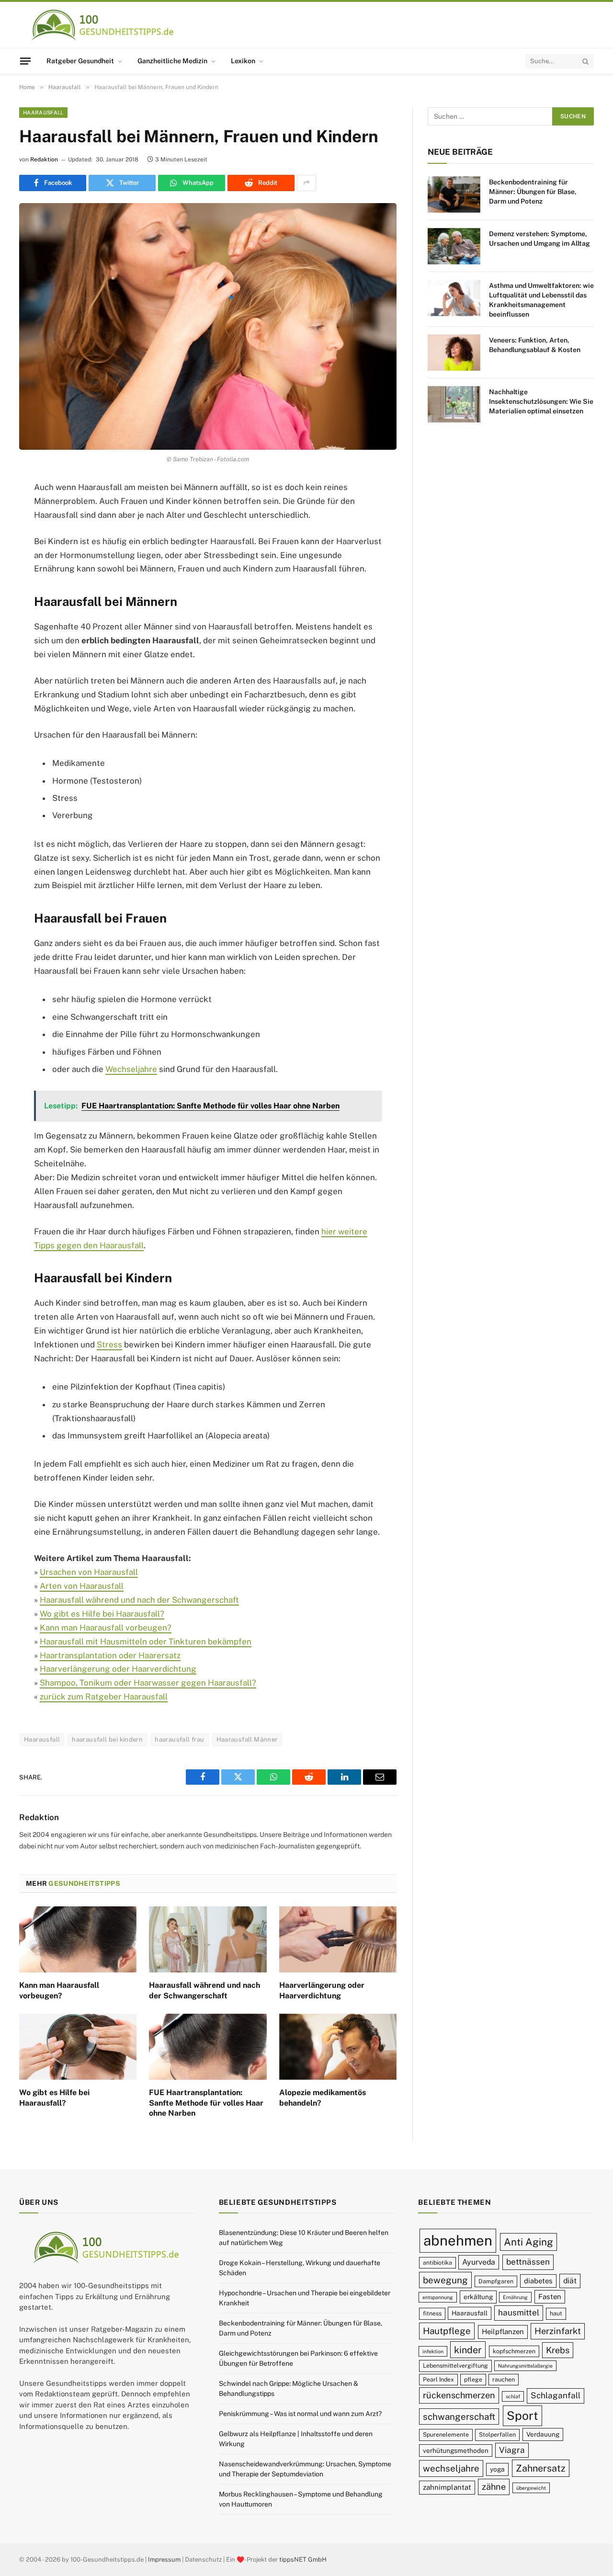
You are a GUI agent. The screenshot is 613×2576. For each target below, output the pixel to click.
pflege (473, 2379)
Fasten (550, 2297)
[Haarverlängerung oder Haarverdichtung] (338, 1939)
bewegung (445, 2280)
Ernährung (515, 2297)
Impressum (164, 2559)
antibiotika (437, 2263)
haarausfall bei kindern (107, 1739)
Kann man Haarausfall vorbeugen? (106, 1628)
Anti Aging (528, 2242)
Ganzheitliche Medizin (172, 61)
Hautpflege (447, 2331)
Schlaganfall (556, 2395)
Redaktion (44, 160)
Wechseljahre (131, 1069)
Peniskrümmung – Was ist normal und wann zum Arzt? (300, 2414)
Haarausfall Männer (247, 1739)
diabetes (538, 2281)
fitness (432, 2314)
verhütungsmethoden (456, 2451)
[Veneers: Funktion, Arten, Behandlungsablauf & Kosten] (454, 353)
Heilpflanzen (503, 2331)
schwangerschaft (459, 2416)
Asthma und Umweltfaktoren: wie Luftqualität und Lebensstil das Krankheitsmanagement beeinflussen (541, 300)
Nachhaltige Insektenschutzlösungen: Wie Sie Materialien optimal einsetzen (541, 401)
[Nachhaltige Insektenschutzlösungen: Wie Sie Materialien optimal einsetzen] (454, 404)
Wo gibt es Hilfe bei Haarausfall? (102, 1614)
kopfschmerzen (514, 2351)
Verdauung (543, 2434)
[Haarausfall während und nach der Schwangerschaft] (208, 1939)
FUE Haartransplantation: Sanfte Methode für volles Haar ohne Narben (206, 2103)
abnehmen (458, 2240)
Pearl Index (438, 2379)
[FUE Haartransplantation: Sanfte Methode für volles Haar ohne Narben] (208, 2047)
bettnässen (528, 2262)
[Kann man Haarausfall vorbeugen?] (78, 1939)
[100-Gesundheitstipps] (103, 25)
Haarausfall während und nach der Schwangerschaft (139, 1600)
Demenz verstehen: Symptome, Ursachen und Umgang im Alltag (539, 239)
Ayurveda (479, 2262)
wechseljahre (451, 2469)
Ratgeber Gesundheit (80, 61)
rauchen (504, 2379)
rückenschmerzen (459, 2395)
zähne (494, 2487)
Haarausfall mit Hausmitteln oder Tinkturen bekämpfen (146, 1641)
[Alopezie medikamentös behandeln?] (338, 2047)
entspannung (438, 2297)
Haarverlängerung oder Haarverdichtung (118, 1669)
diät (570, 2281)
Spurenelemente (446, 2434)
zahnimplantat (447, 2487)
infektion (433, 2351)
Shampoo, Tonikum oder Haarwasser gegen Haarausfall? (148, 1683)
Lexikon (243, 61)
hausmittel (519, 2313)
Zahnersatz (541, 2468)
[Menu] (25, 61)
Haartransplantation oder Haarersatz (110, 1655)
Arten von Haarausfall (82, 1586)
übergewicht (531, 2488)
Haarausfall (43, 113)
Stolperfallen (497, 2434)
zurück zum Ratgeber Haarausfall (104, 1697)
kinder (468, 2350)
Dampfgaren (496, 2281)
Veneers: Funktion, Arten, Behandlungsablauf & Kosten (535, 345)
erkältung (478, 2297)
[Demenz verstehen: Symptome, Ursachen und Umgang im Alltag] (454, 246)
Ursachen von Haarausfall (89, 1572)
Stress (109, 1345)
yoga (497, 2470)
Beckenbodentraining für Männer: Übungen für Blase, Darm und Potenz (533, 192)
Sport (522, 2416)
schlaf (513, 2396)
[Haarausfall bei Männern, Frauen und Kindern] (208, 326)
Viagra (512, 2450)
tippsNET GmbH (303, 2559)
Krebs (558, 2350)
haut (556, 2314)
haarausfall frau (179, 1739)
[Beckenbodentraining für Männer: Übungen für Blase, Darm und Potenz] (454, 194)
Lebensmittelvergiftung (455, 2365)
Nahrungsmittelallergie (525, 2366)
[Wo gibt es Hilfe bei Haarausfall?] (78, 2047)
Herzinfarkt (558, 2331)
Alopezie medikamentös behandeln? (323, 2098)
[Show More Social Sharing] (306, 183)
